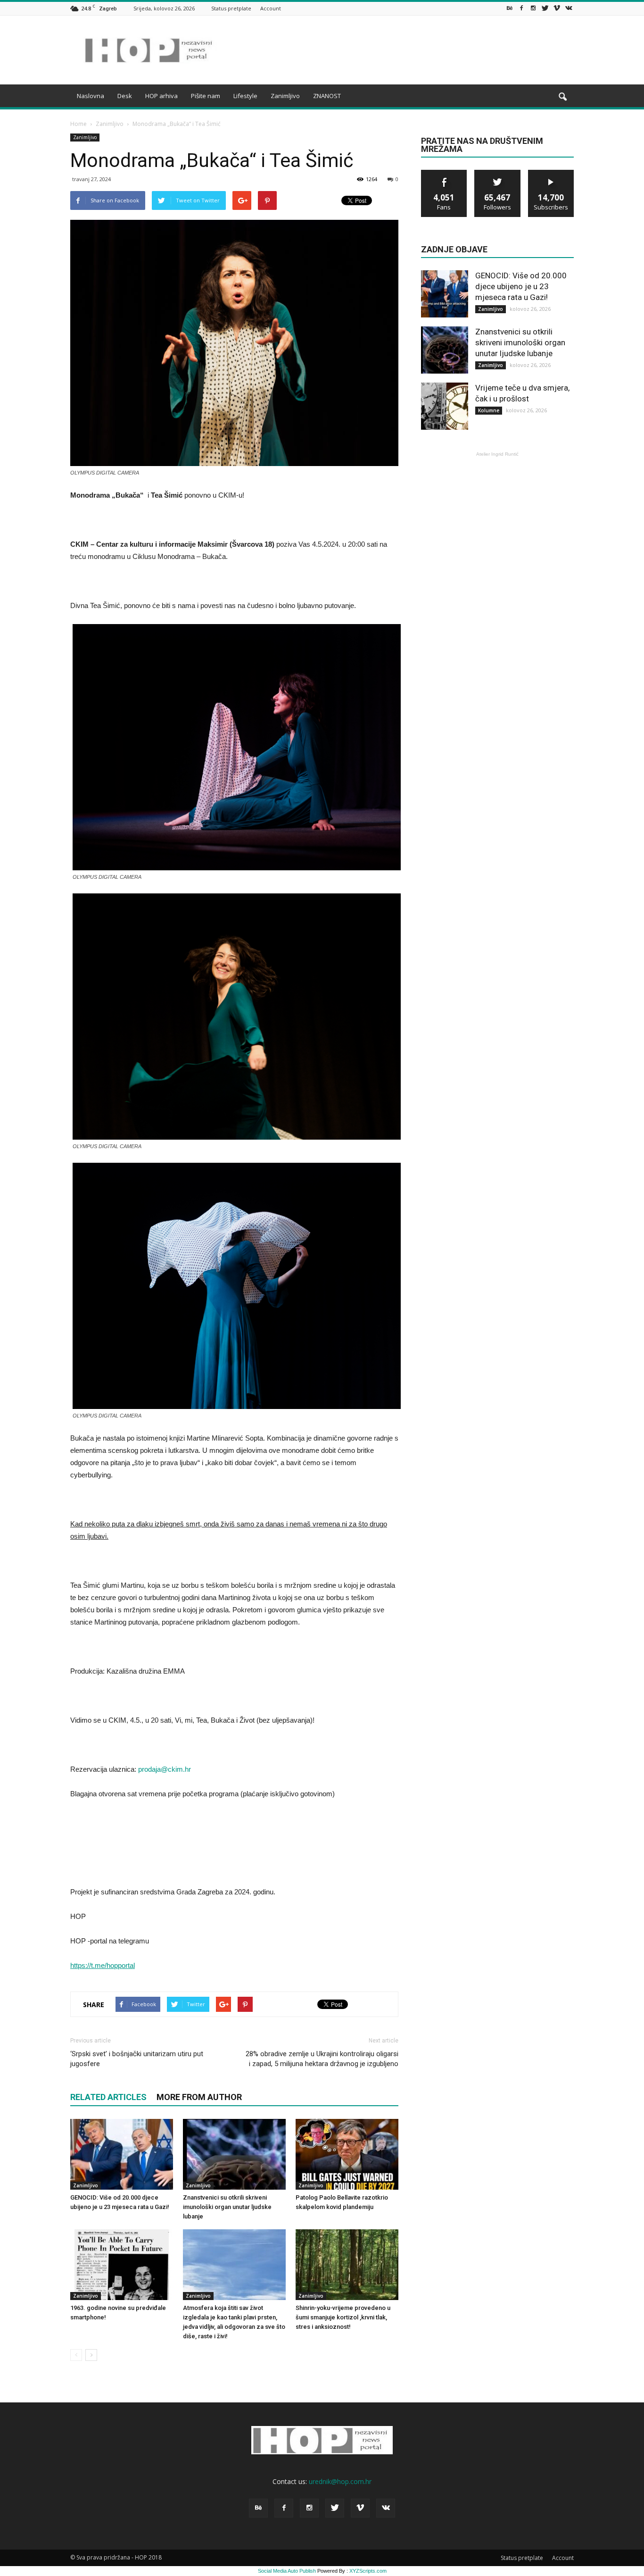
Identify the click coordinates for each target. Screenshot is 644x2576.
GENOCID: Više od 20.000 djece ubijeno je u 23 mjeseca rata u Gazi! (521, 286)
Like (444, 173)
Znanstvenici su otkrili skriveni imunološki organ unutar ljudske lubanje (227, 2207)
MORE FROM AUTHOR (199, 2097)
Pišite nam (206, 96)
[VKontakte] (569, 8)
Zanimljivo (285, 96)
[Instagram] (533, 8)
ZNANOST (327, 96)
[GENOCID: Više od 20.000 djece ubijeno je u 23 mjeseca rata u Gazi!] (122, 2154)
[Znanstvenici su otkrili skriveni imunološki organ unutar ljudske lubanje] (234, 2154)
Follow (498, 173)
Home (78, 124)
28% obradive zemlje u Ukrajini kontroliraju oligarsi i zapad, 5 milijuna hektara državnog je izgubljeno (322, 2059)
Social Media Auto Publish (287, 2571)
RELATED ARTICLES (108, 2097)
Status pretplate (231, 8)
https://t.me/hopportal (103, 1965)
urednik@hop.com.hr (340, 2481)
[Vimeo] (557, 8)
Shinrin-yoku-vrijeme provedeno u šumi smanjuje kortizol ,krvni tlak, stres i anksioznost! (343, 2317)
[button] (562, 97)
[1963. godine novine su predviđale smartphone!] (122, 2265)
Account (271, 8)
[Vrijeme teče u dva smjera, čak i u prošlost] (445, 406)
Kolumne (489, 410)
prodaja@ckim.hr (165, 1769)
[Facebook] (521, 8)
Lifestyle (245, 96)
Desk (125, 96)
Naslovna (91, 96)
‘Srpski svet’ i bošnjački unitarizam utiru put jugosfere (137, 2059)
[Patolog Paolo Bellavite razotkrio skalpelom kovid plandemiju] (347, 2154)
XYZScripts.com (368, 2571)
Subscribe (551, 173)
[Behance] (510, 8)
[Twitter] (545, 8)
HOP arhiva (161, 96)
